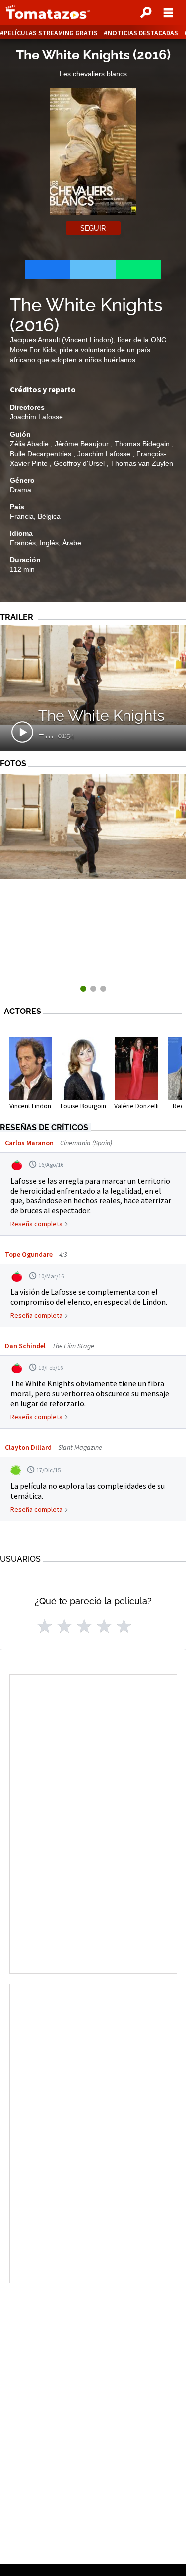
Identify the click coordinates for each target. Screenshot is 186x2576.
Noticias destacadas (143, 33)
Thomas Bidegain (143, 444)
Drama (21, 490)
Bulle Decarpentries (42, 454)
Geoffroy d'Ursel (80, 463)
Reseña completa (36, 1224)
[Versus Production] (93, 876)
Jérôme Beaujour (83, 444)
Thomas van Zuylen (142, 463)
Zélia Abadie (30, 444)
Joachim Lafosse (36, 417)
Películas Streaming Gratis (51, 33)
